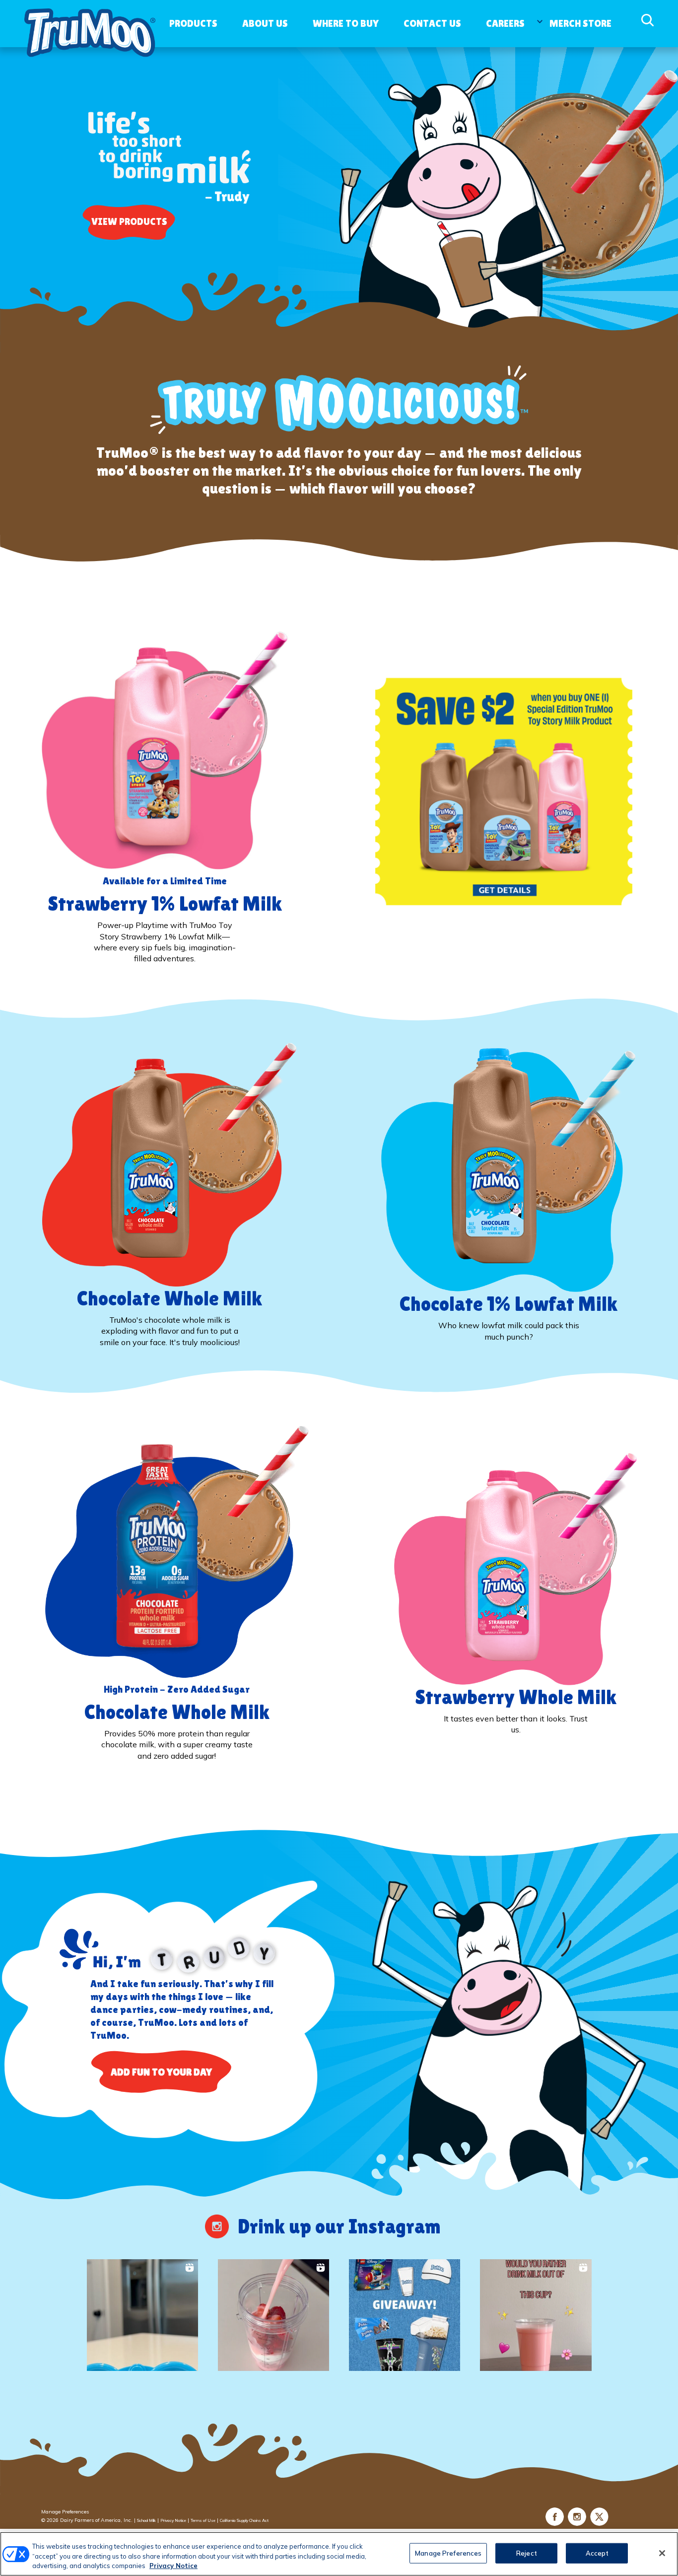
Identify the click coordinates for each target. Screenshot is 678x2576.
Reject (527, 2553)
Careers (505, 23)
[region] (339, 2554)
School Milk (146, 2520)
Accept (597, 2553)
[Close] (662, 2553)
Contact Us (432, 23)
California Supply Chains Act (244, 2520)
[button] (142, 2315)
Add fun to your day (161, 2072)
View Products (129, 221)
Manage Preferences (65, 2512)
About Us (265, 23)
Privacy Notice (173, 2520)
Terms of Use (203, 2520)
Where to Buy (346, 23)
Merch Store (580, 23)
